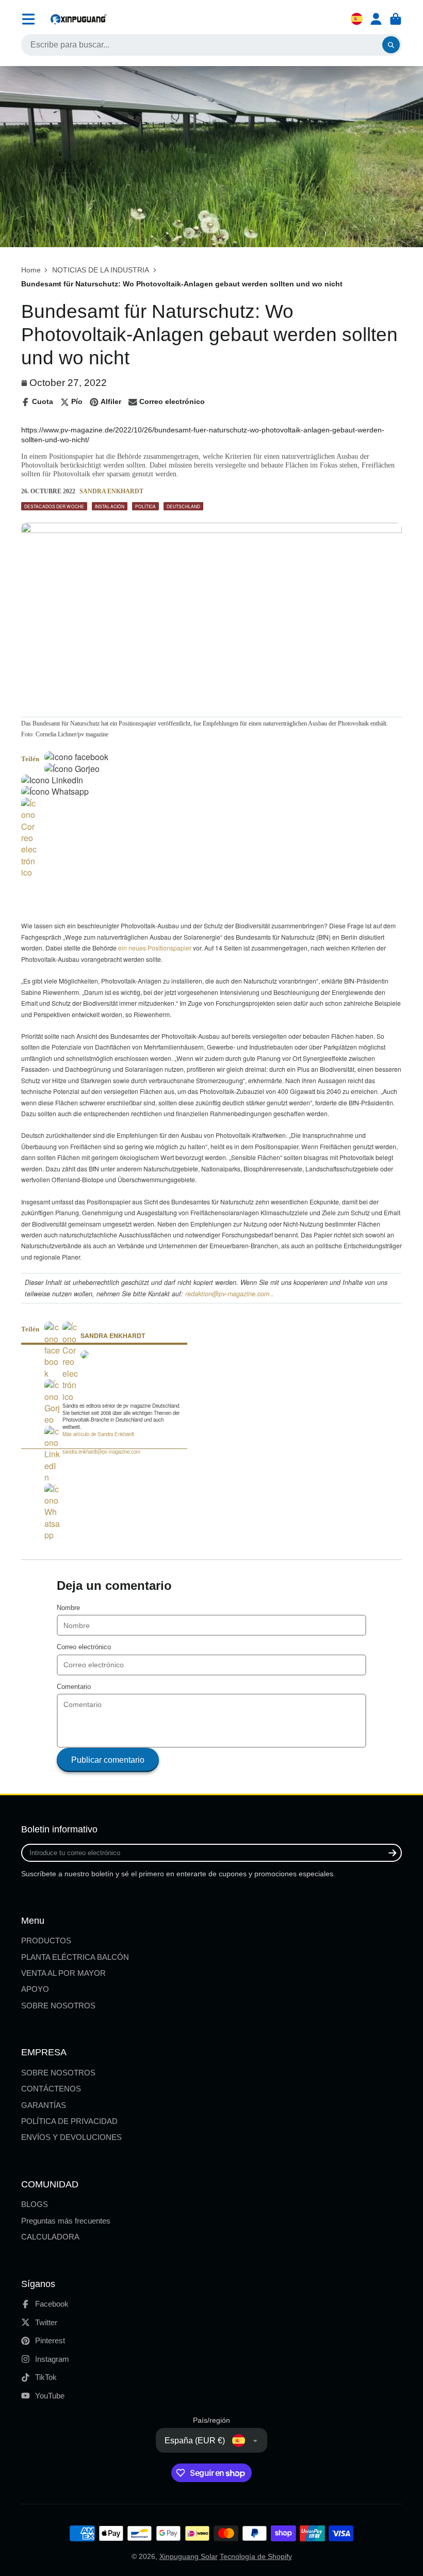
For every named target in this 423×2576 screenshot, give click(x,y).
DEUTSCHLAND (183, 506)
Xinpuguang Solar (189, 2556)
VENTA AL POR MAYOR (63, 1973)
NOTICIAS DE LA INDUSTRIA (101, 270)
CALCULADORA (50, 2237)
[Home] (78, 19)
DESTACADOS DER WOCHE (54, 506)
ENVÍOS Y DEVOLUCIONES (71, 2137)
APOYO (35, 1989)
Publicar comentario (108, 1760)
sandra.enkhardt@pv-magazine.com (101, 1452)
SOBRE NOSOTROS (58, 2006)
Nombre (68, 1608)
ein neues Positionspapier (155, 948)
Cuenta (376, 19)
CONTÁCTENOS (51, 2089)
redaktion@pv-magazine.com (227, 1294)
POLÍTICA (145, 506)
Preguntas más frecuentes (66, 2221)
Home (31, 270)
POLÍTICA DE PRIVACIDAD (69, 2121)
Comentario (74, 1687)
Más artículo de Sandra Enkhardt (98, 1434)
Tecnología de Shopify (256, 2556)
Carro (396, 19)
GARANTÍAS (44, 2105)
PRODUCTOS (46, 1941)
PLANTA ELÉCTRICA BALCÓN (75, 1957)
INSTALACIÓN (110, 506)
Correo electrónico (84, 1647)
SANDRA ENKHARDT (111, 491)
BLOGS (35, 2204)
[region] (142, 894)
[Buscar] (391, 45)
